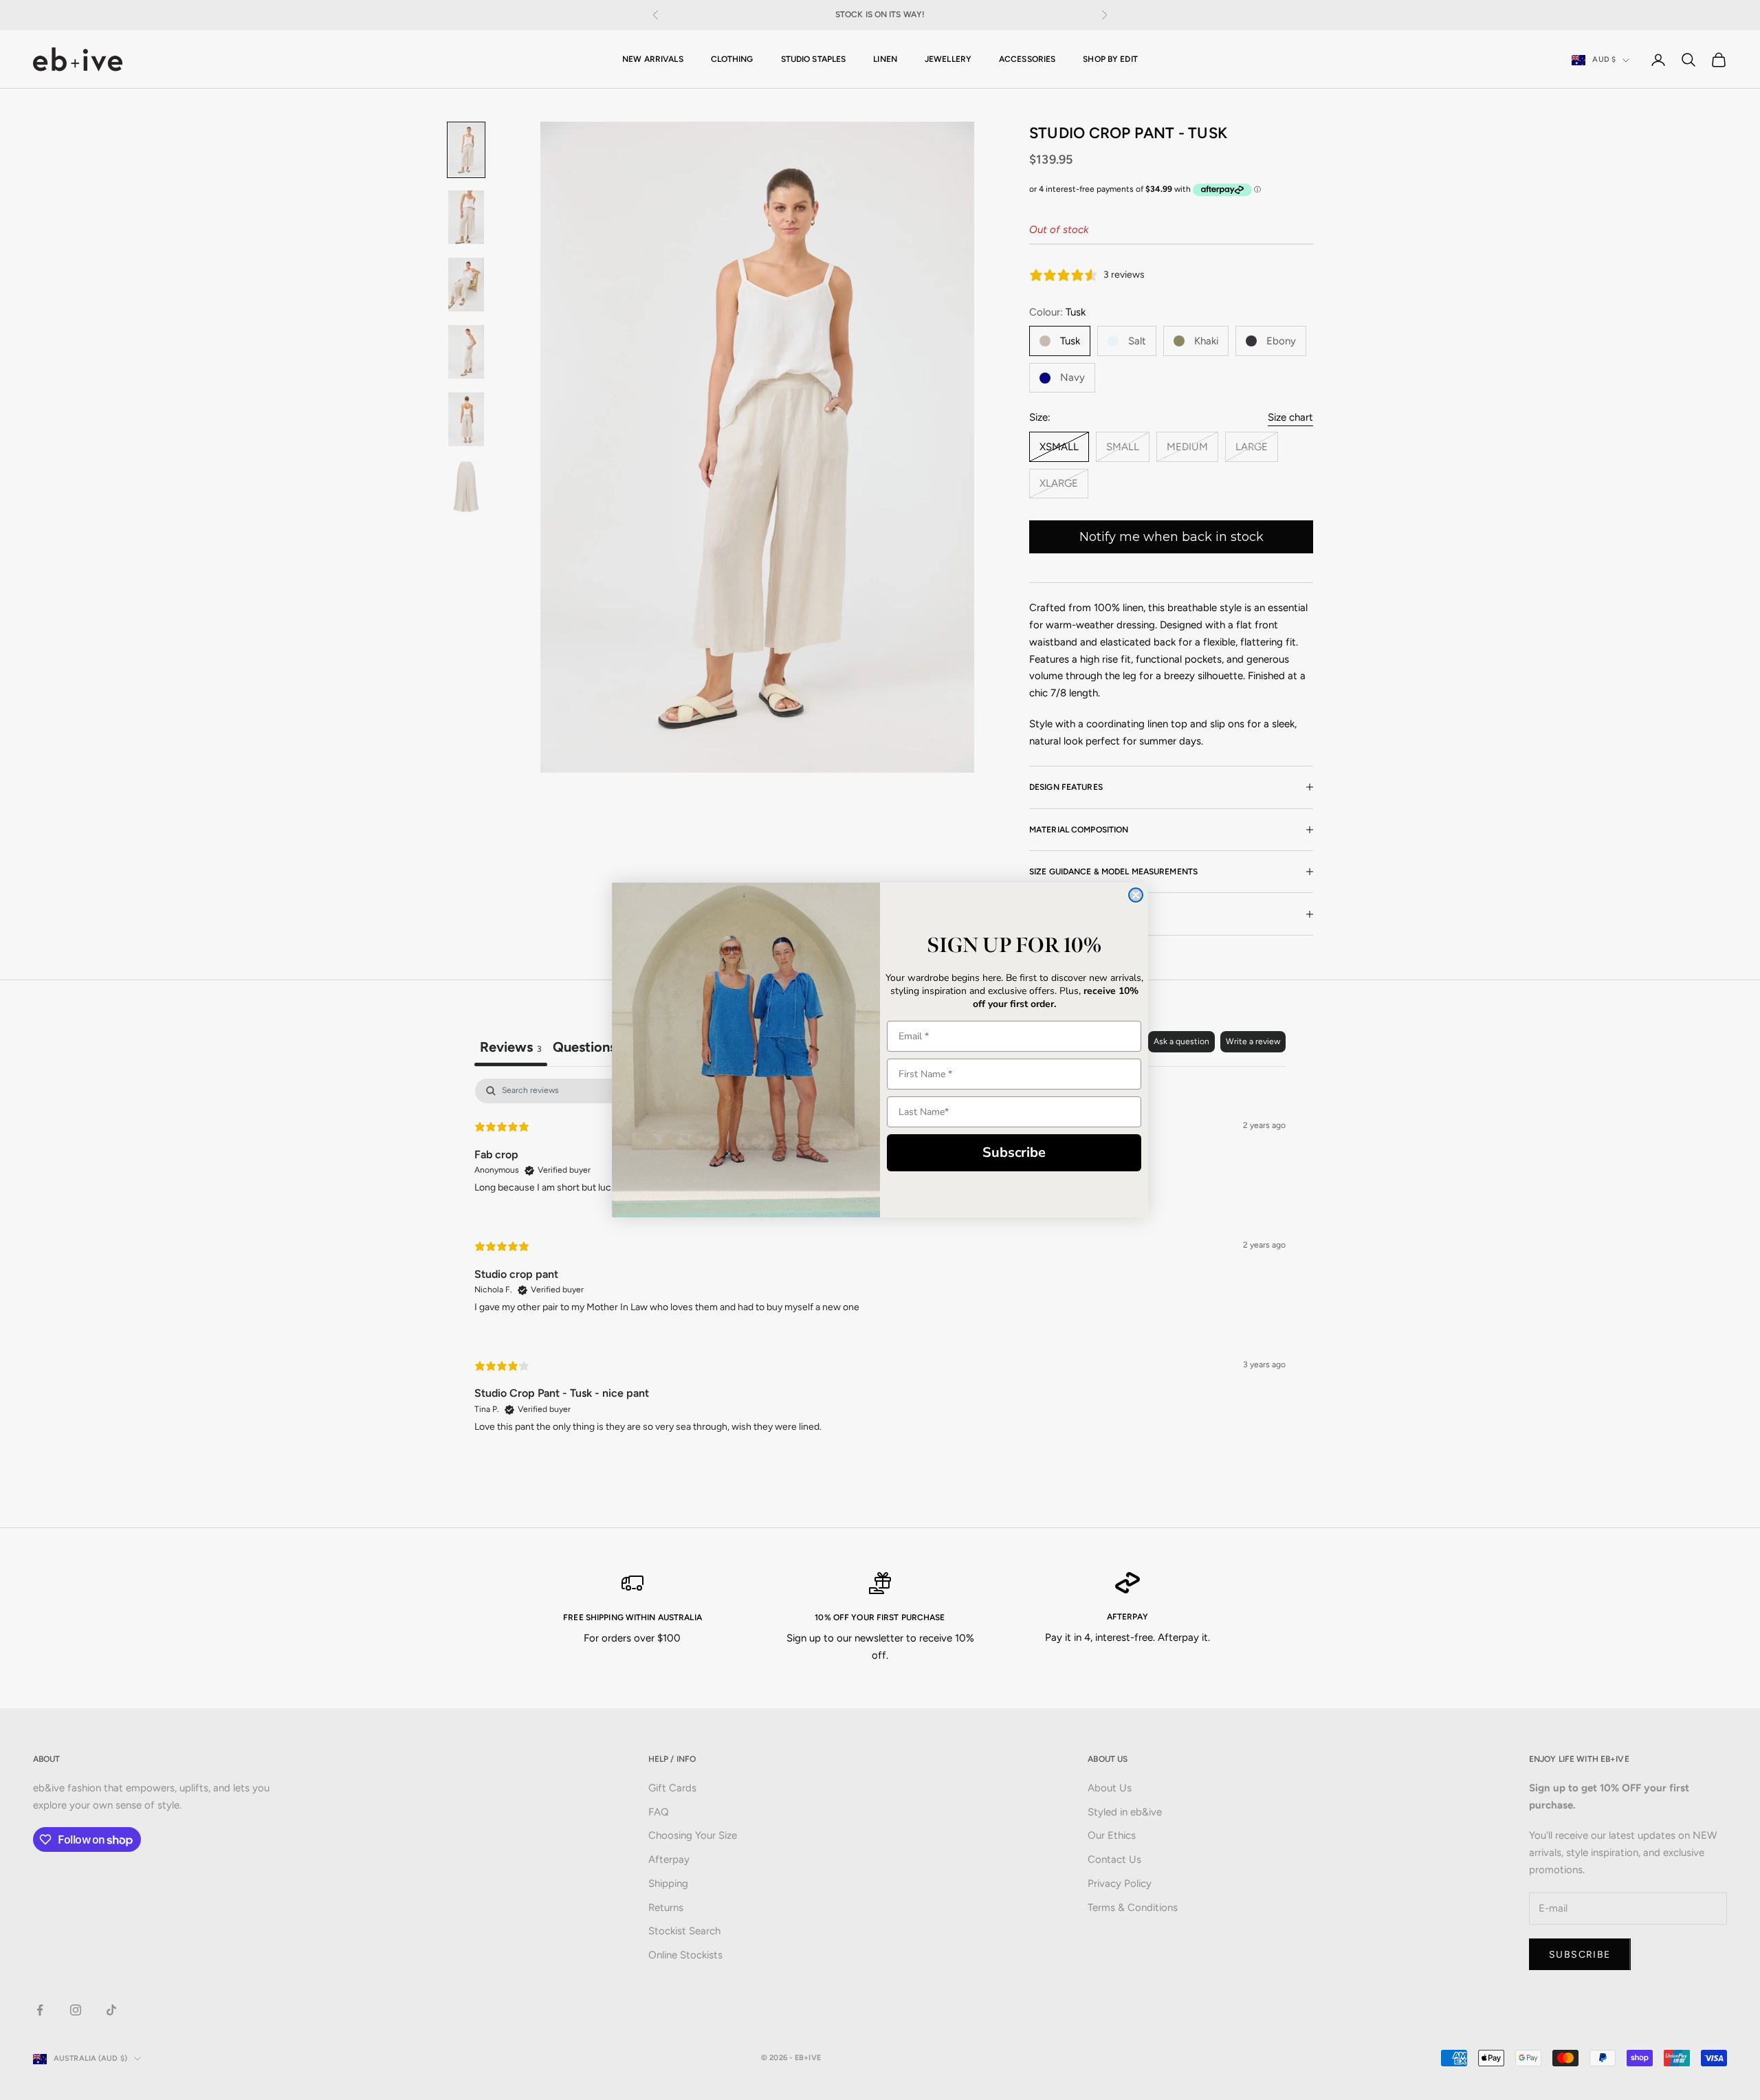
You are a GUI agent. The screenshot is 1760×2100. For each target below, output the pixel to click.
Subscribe (1014, 1152)
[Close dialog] (1136, 895)
